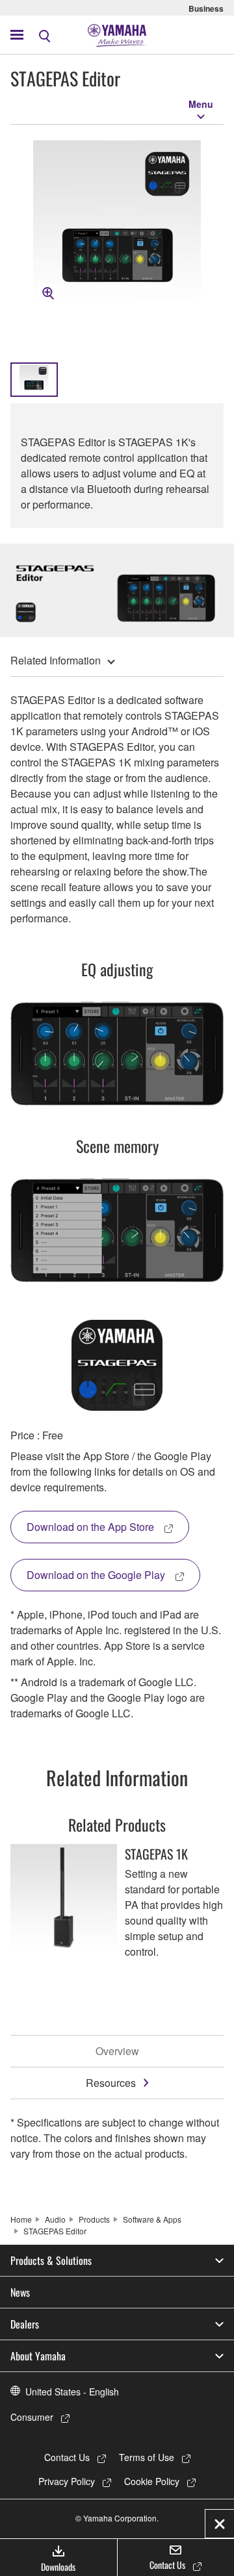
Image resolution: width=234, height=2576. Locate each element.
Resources (111, 2083)
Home (21, 2219)
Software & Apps (152, 2219)
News (20, 2292)
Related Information (56, 660)
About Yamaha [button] (38, 2356)
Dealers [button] (25, 2324)
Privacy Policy (67, 2481)
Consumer (32, 2417)
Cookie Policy (152, 2481)
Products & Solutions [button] (51, 2260)
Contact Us (67, 2457)
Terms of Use (147, 2457)
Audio (55, 2219)
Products (94, 2219)
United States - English (72, 2392)
